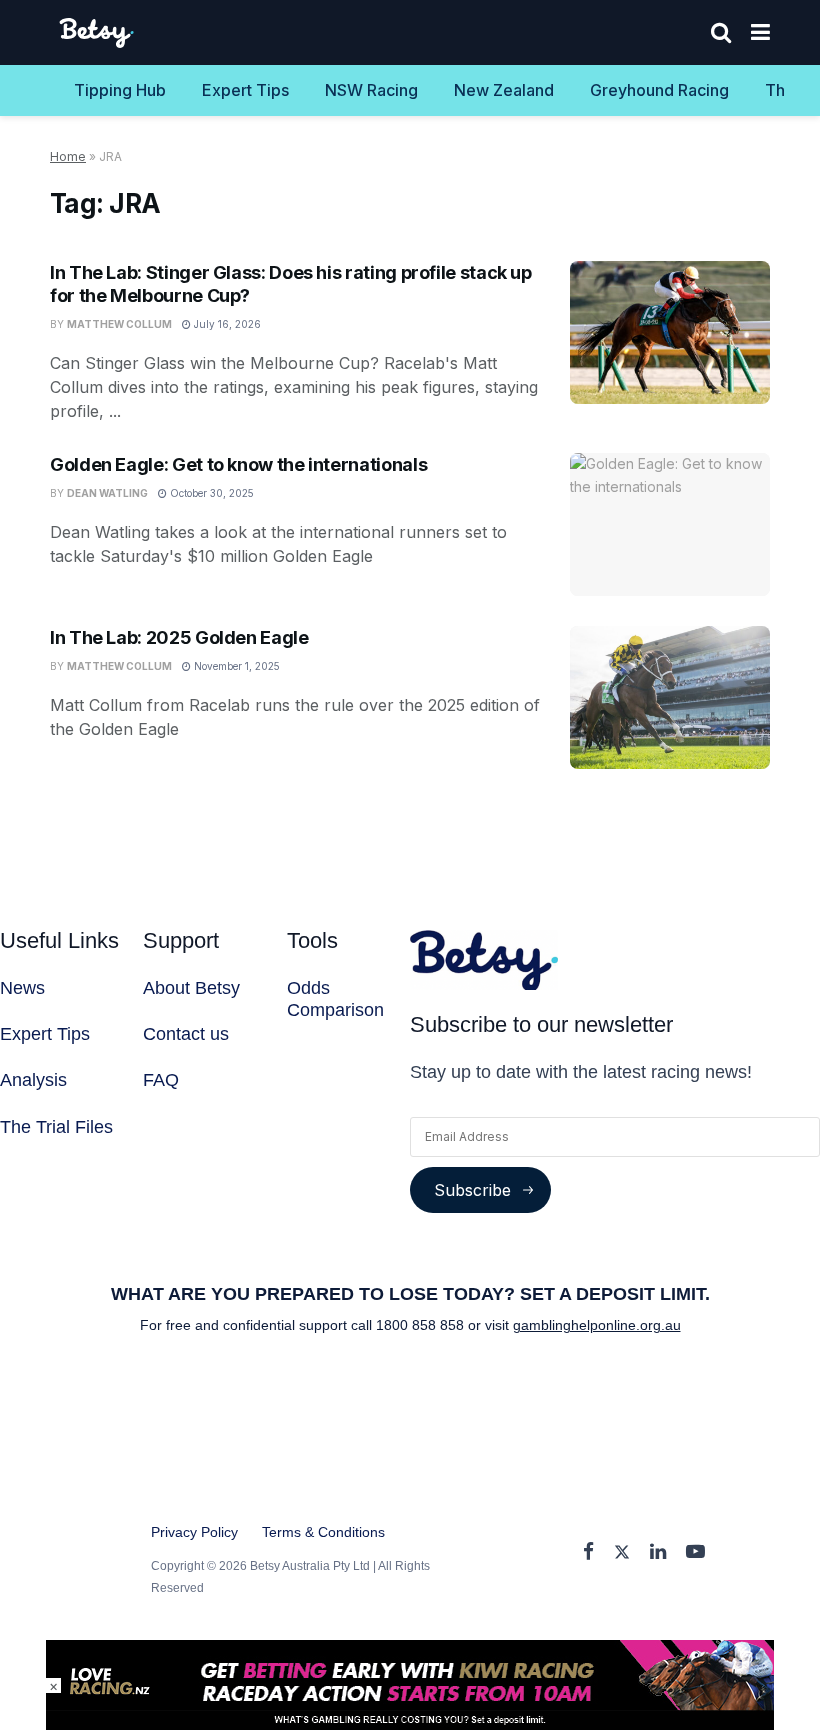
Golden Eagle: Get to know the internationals (238, 464)
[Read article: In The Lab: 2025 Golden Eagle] (670, 697)
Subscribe (472, 1190)
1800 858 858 (422, 1325)
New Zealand (504, 90)
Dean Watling (107, 493)
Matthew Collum (119, 324)
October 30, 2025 (210, 493)
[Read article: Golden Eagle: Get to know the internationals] (670, 524)
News (22, 988)
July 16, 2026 (226, 324)
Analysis (33, 1080)
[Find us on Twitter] (622, 1552)
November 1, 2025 (235, 666)
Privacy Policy (194, 1532)
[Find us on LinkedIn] (658, 1552)
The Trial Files (56, 1127)
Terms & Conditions (323, 1532)
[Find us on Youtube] (695, 1552)
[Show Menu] (760, 32)
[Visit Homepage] (97, 33)
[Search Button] (721, 32)
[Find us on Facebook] (588, 1552)
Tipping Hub (120, 90)
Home (68, 156)
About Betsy (191, 988)
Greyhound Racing (659, 90)
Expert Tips (245, 90)
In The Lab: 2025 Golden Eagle (179, 637)
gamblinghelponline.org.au (597, 1325)
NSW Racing (371, 90)
